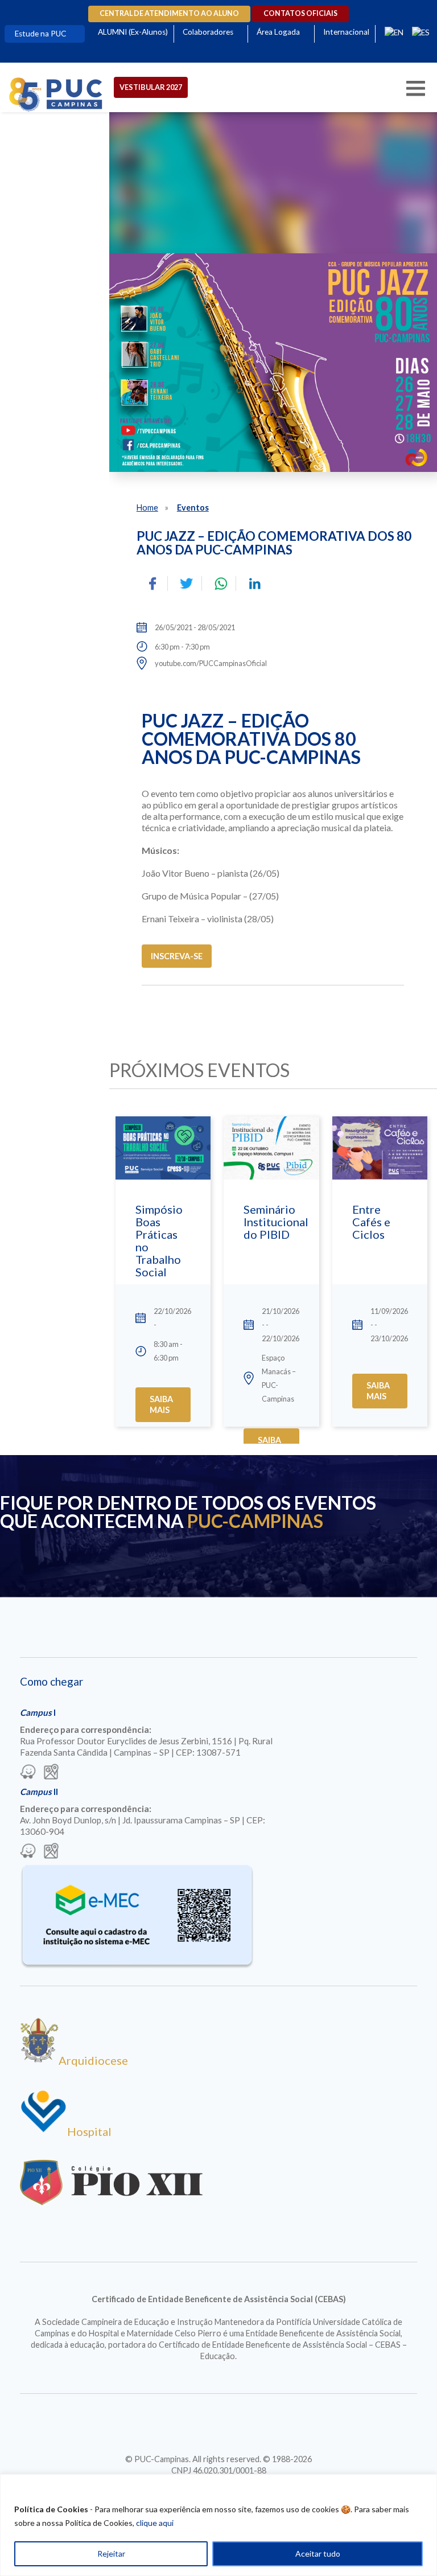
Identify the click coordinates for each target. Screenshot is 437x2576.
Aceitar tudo (318, 2554)
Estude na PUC (40, 34)
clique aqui (155, 2523)
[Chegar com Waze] (28, 1773)
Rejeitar (111, 2554)
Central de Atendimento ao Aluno (169, 13)
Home (147, 508)
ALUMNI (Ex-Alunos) (133, 32)
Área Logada (278, 32)
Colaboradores (208, 32)
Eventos (193, 508)
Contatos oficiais (300, 13)
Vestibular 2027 (151, 87)
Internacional (346, 32)
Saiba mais (161, 1404)
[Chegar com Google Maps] (51, 1773)
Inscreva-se (177, 956)
